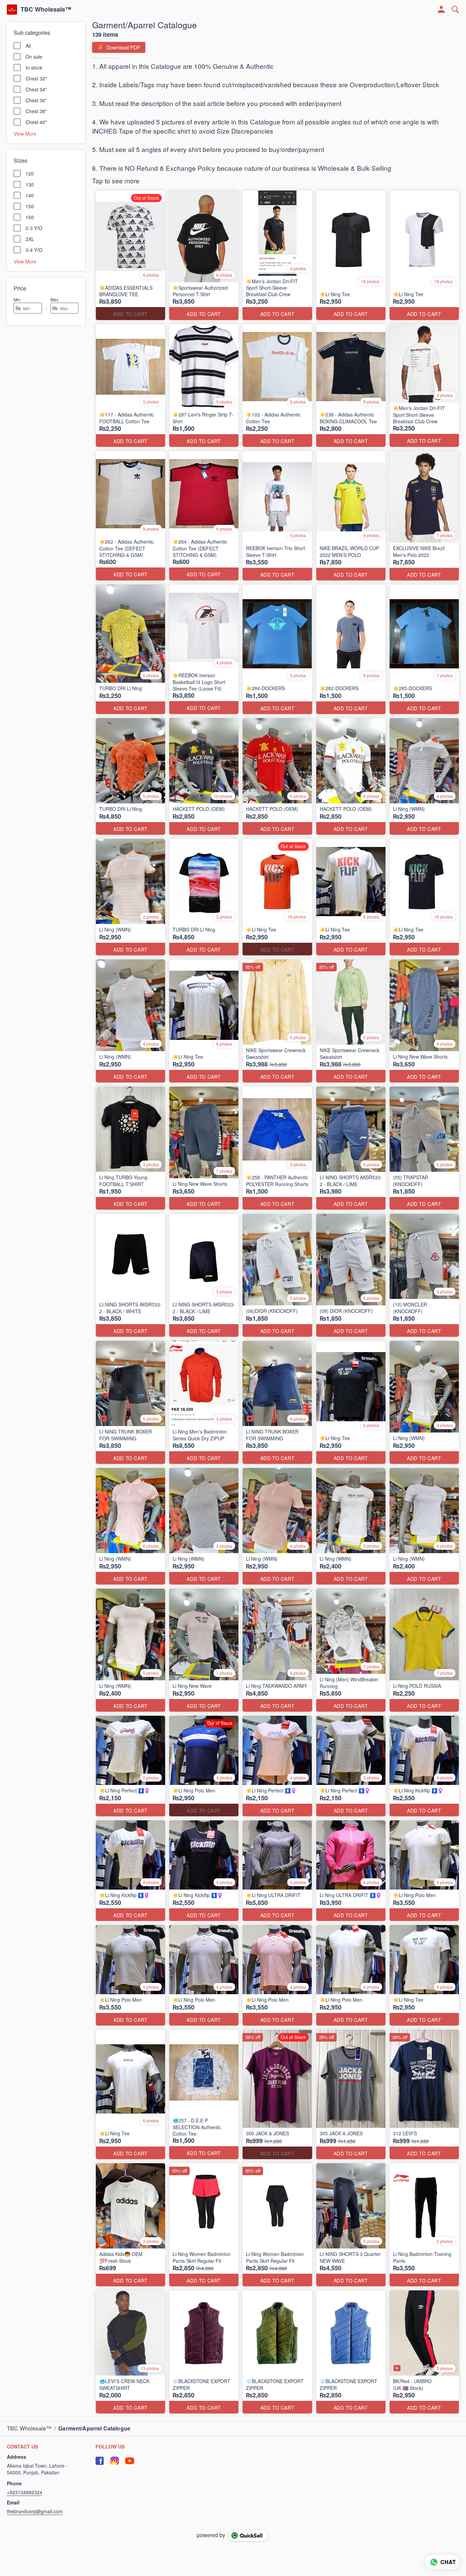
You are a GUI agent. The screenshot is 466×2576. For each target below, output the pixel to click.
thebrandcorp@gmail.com (35, 2511)
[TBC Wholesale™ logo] (12, 10)
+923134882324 (25, 2492)
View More (25, 133)
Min (17, 299)
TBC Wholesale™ (46, 10)
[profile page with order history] (441, 10)
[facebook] (100, 2461)
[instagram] (115, 2461)
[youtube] (130, 2461)
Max (54, 299)
